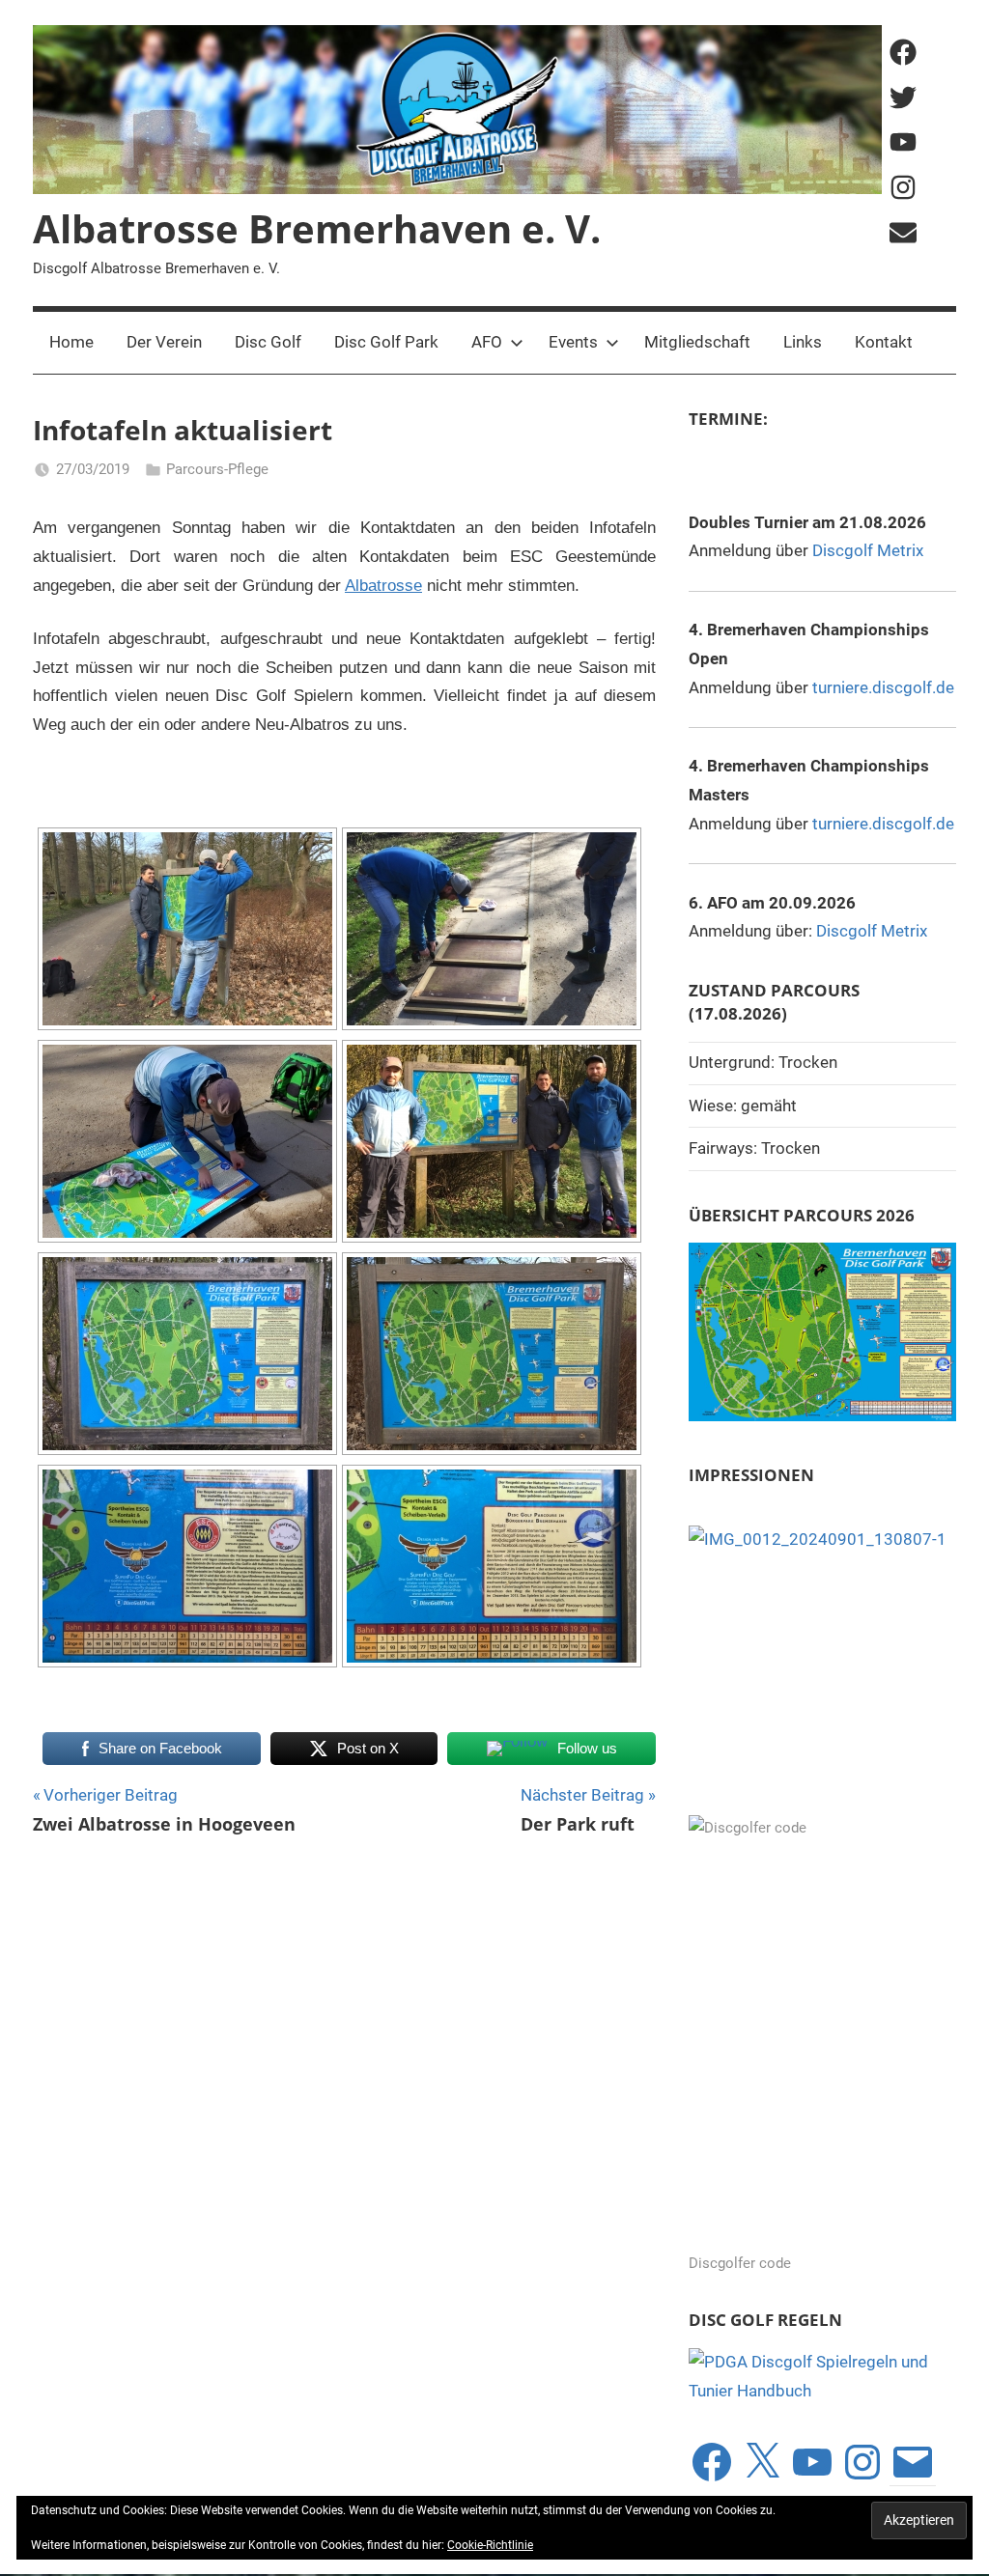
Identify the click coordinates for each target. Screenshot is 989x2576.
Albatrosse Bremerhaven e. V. (317, 228)
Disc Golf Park (386, 342)
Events (573, 342)
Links (803, 342)
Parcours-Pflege (217, 469)
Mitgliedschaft (697, 342)
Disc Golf (268, 342)
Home (71, 342)
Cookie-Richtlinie (490, 2545)
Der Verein (164, 342)
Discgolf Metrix (868, 550)
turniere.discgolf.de (883, 687)
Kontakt (884, 342)
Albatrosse (383, 586)
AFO (487, 342)
